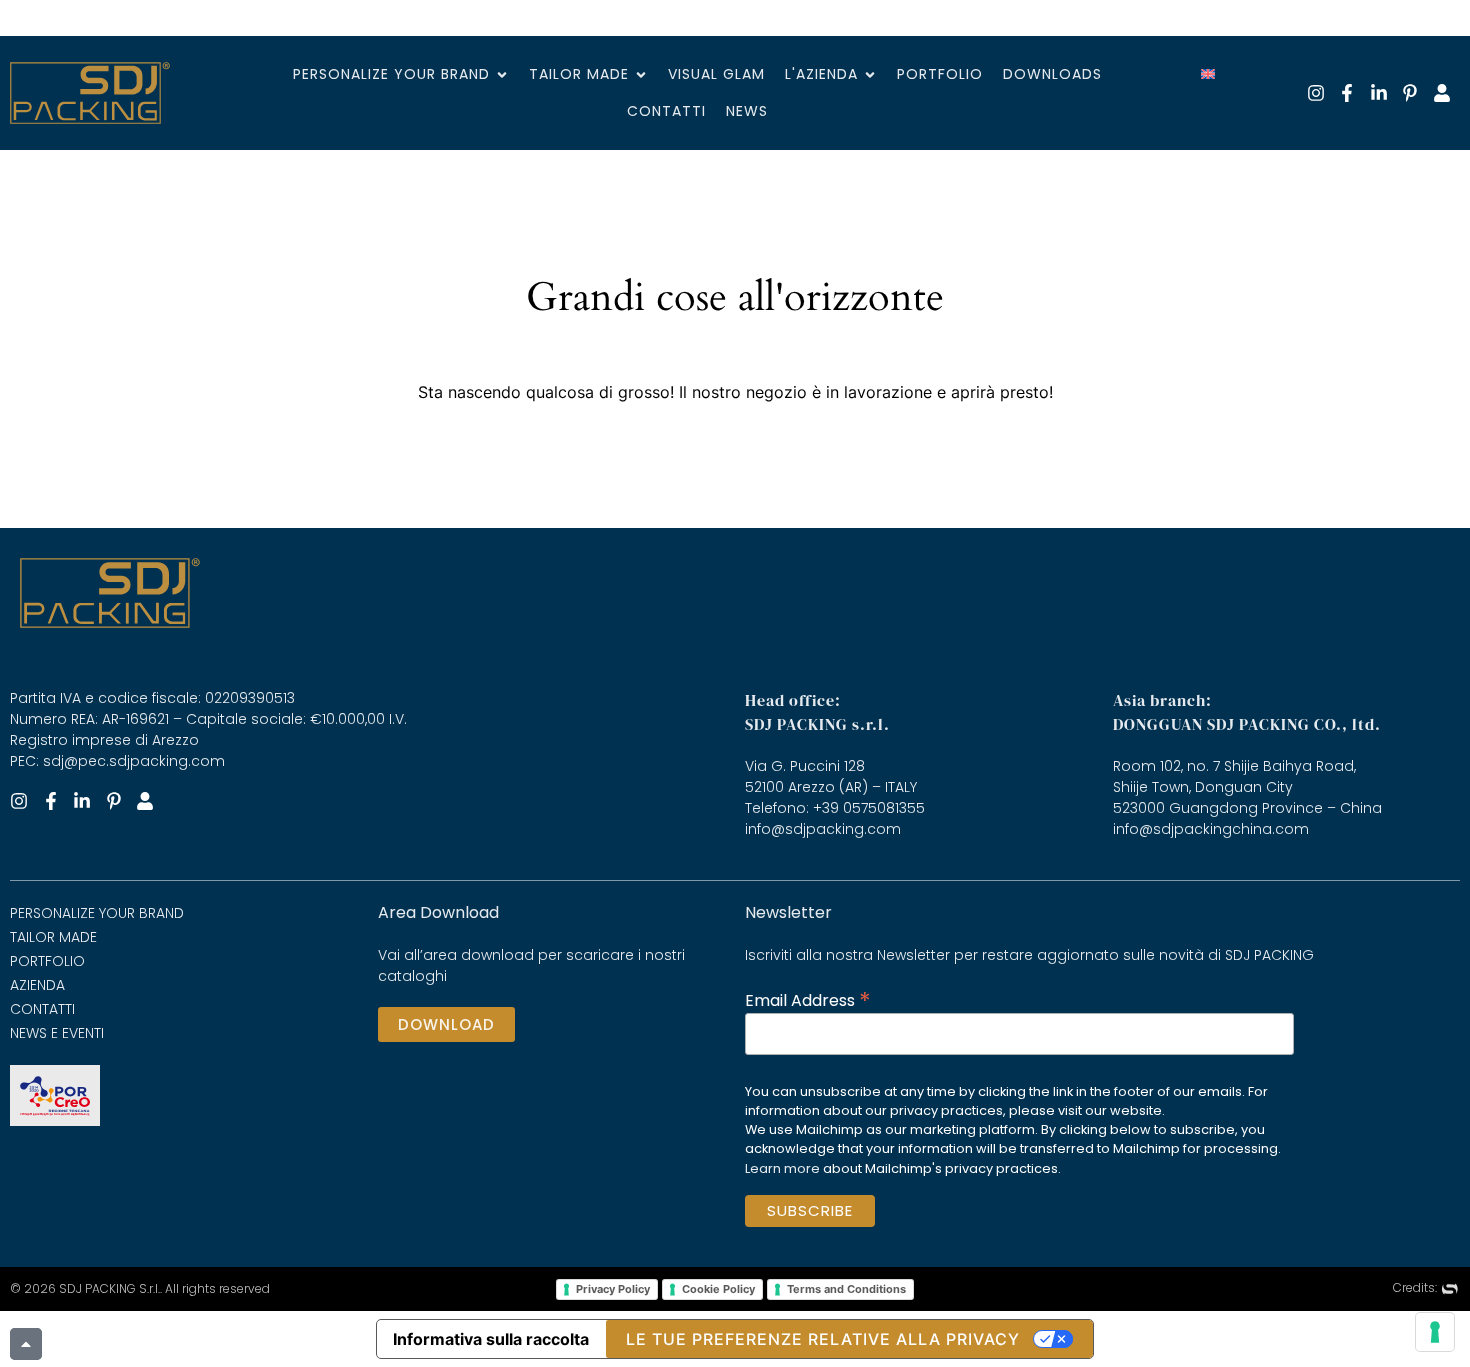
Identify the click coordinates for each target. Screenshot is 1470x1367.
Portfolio (47, 961)
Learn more (782, 1168)
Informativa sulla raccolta (491, 1339)
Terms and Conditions (846, 1289)
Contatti (42, 1009)
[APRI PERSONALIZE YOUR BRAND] (502, 74)
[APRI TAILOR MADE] (641, 74)
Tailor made (53, 937)
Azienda (37, 985)
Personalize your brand (97, 913)
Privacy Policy (613, 1289)
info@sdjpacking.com (823, 829)
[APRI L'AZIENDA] (870, 74)
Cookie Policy (718, 1289)
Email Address (808, 998)
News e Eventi (57, 1033)
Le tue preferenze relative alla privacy (823, 1339)
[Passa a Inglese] (1208, 74)
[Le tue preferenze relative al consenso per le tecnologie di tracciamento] (1435, 1332)
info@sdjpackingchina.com (1211, 829)
